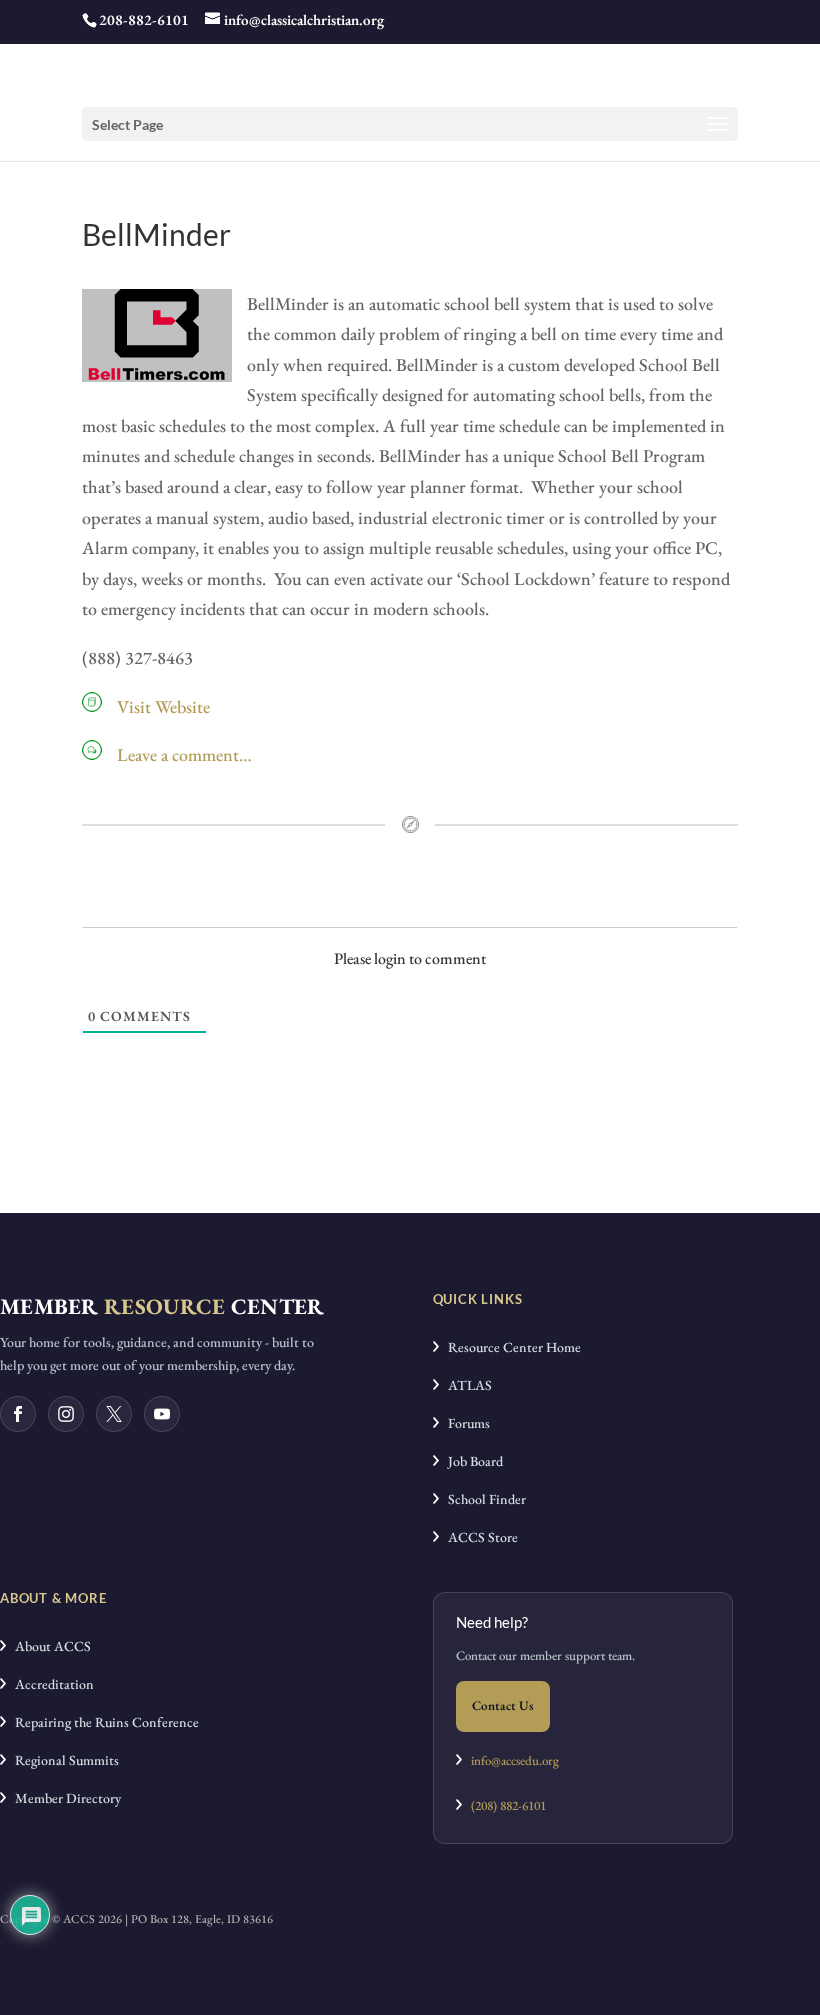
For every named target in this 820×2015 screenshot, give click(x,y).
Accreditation (50, 1684)
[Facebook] (18, 1414)
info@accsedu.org (515, 1760)
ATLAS (465, 1385)
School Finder (482, 1499)
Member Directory (63, 1798)
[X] (114, 1414)
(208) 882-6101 (504, 1805)
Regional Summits (62, 1760)
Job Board (471, 1461)
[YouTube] (162, 1414)
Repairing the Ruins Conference (102, 1722)
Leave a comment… (184, 754)
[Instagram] (66, 1414)
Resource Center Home (510, 1347)
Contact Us (503, 1705)
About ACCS (48, 1646)
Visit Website (163, 706)
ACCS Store (478, 1537)
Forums (464, 1423)
